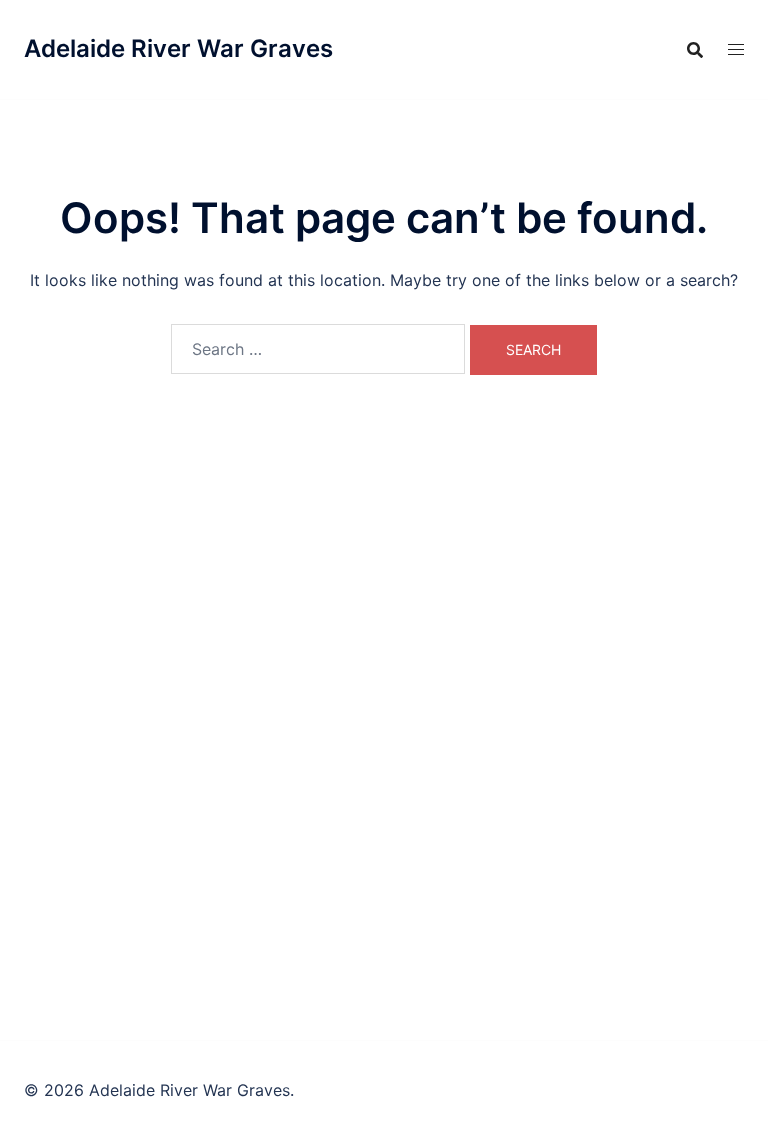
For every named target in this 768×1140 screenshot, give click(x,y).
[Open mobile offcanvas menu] (736, 49)
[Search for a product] (695, 50)
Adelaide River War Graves (178, 48)
